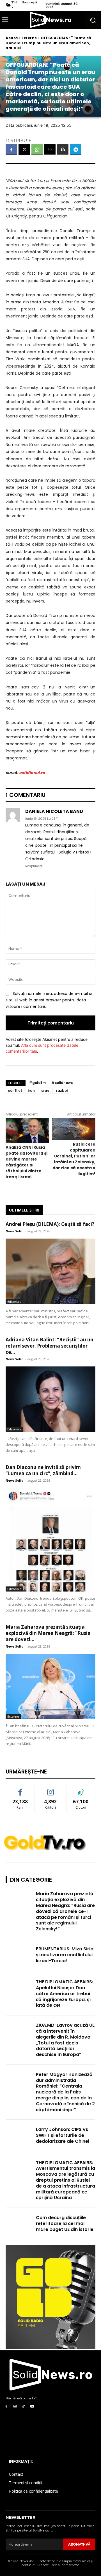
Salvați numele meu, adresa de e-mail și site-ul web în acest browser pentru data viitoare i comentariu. (49, 1000)
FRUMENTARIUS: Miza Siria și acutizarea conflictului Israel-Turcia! (65, 1955)
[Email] (50, 150)
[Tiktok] (24, 2407)
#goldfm (37, 1083)
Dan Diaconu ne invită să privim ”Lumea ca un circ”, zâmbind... (43, 1470)
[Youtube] (32, 2407)
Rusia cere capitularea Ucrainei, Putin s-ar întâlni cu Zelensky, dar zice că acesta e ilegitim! (74, 1159)
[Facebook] (11, 150)
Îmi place (20, 1789)
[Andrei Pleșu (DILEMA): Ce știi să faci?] (50, 1271)
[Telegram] (76, 150)
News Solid (15, 1231)
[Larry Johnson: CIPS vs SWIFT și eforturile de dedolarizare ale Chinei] (19, 2136)
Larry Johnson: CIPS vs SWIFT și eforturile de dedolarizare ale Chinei (63, 2135)
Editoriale (14, 1302)
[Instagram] (15, 2407)
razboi (62, 1091)
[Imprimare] (63, 150)
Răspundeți (34, 866)
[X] (24, 150)
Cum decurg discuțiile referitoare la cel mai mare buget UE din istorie (65, 2223)
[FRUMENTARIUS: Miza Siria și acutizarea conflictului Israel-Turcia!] (19, 1956)
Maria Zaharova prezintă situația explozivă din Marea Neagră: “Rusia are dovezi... (48, 1633)
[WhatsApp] (37, 150)
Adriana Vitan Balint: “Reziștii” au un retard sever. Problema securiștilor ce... (50, 1346)
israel (45, 1091)
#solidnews (62, 1083)
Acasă (12, 38)
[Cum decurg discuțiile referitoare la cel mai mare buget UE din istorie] (19, 2224)
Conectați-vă (51, 1789)
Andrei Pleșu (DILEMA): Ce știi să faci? (50, 1224)
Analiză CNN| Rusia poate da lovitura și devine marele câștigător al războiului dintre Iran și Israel (27, 1162)
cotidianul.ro (32, 773)
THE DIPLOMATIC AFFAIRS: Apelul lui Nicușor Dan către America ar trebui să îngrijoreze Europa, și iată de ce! (65, 1993)
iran (31, 1091)
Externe (29, 38)
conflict (15, 1091)
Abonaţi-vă (79, 2544)
